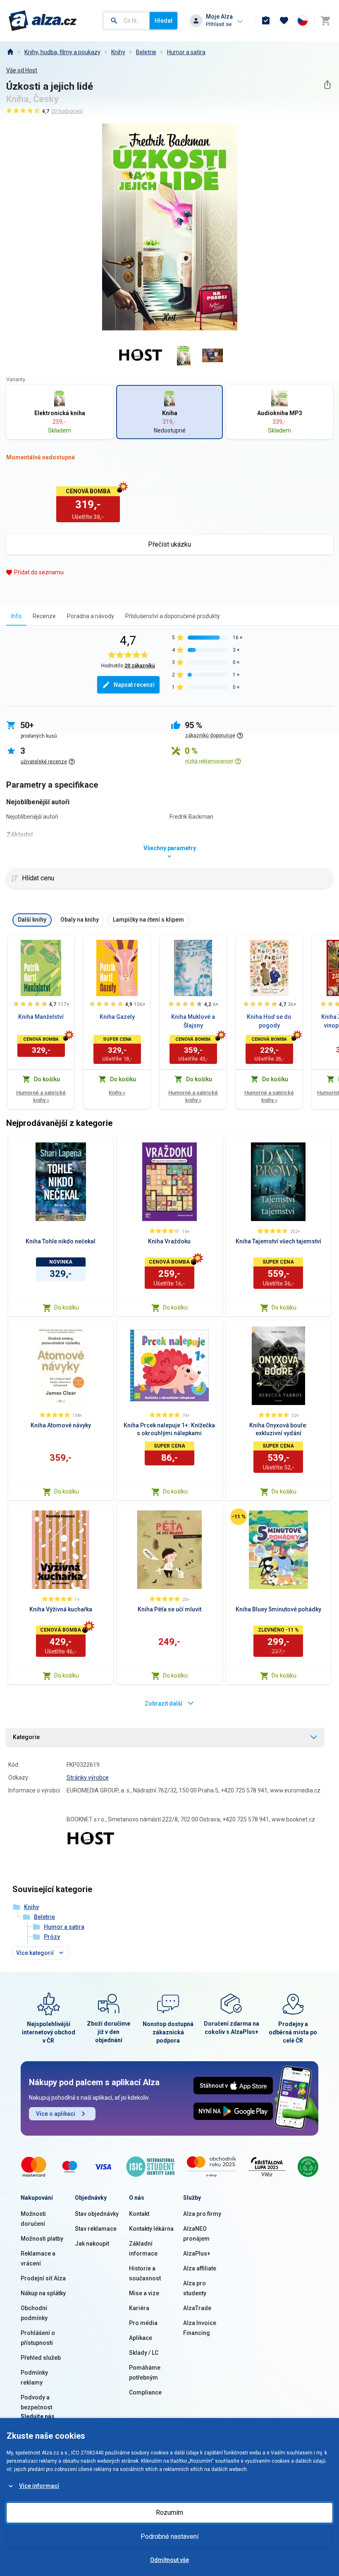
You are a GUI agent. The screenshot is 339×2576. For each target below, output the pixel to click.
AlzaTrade (197, 2308)
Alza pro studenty (195, 2288)
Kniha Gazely (117, 1017)
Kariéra (139, 2308)
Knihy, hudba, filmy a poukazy (62, 52)
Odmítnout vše (169, 2560)
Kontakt (139, 2214)
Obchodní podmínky (34, 2313)
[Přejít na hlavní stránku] (43, 21)
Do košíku (67, 1307)
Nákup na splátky (43, 2293)
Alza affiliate (200, 2268)
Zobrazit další (164, 1704)
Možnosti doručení (33, 2219)
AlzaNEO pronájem (196, 2234)
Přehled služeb (41, 2358)
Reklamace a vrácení (38, 2258)
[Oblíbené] (284, 21)
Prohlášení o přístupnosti (38, 2338)
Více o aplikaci (56, 2114)
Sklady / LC (144, 2353)
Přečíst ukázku (169, 544)
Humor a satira (186, 52)
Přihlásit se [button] (219, 24)
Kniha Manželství (41, 1017)
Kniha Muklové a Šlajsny (193, 1021)
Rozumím (169, 2513)
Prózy (52, 1937)
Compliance (145, 2392)
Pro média (143, 2323)
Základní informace (143, 2249)
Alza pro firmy (202, 2214)
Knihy (118, 52)
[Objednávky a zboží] (266, 21)
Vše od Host (22, 70)
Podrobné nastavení (169, 2537)
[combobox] (127, 21)
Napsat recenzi (134, 685)
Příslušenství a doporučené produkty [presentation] (173, 616)
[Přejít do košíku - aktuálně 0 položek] (325, 21)
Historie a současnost (145, 2273)
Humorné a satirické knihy (41, 1096)
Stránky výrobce (88, 1778)
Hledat (164, 21)
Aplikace (141, 2338)
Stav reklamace (96, 2229)
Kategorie (26, 1737)
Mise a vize (144, 2293)
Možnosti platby (42, 2239)
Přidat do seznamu (39, 572)
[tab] (16, 616)
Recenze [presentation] (44, 616)
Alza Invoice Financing (200, 2328)
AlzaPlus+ (197, 2253)
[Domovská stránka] (10, 52)
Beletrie (146, 52)
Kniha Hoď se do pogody (269, 1021)
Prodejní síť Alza (43, 2278)
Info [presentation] (16, 616)
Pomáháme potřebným (145, 2373)
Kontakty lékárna (151, 2229)
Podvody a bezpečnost (36, 2402)
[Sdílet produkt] (327, 85)
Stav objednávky (97, 2214)
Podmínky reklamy (34, 2378)
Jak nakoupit (92, 2244)
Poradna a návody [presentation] (91, 616)
